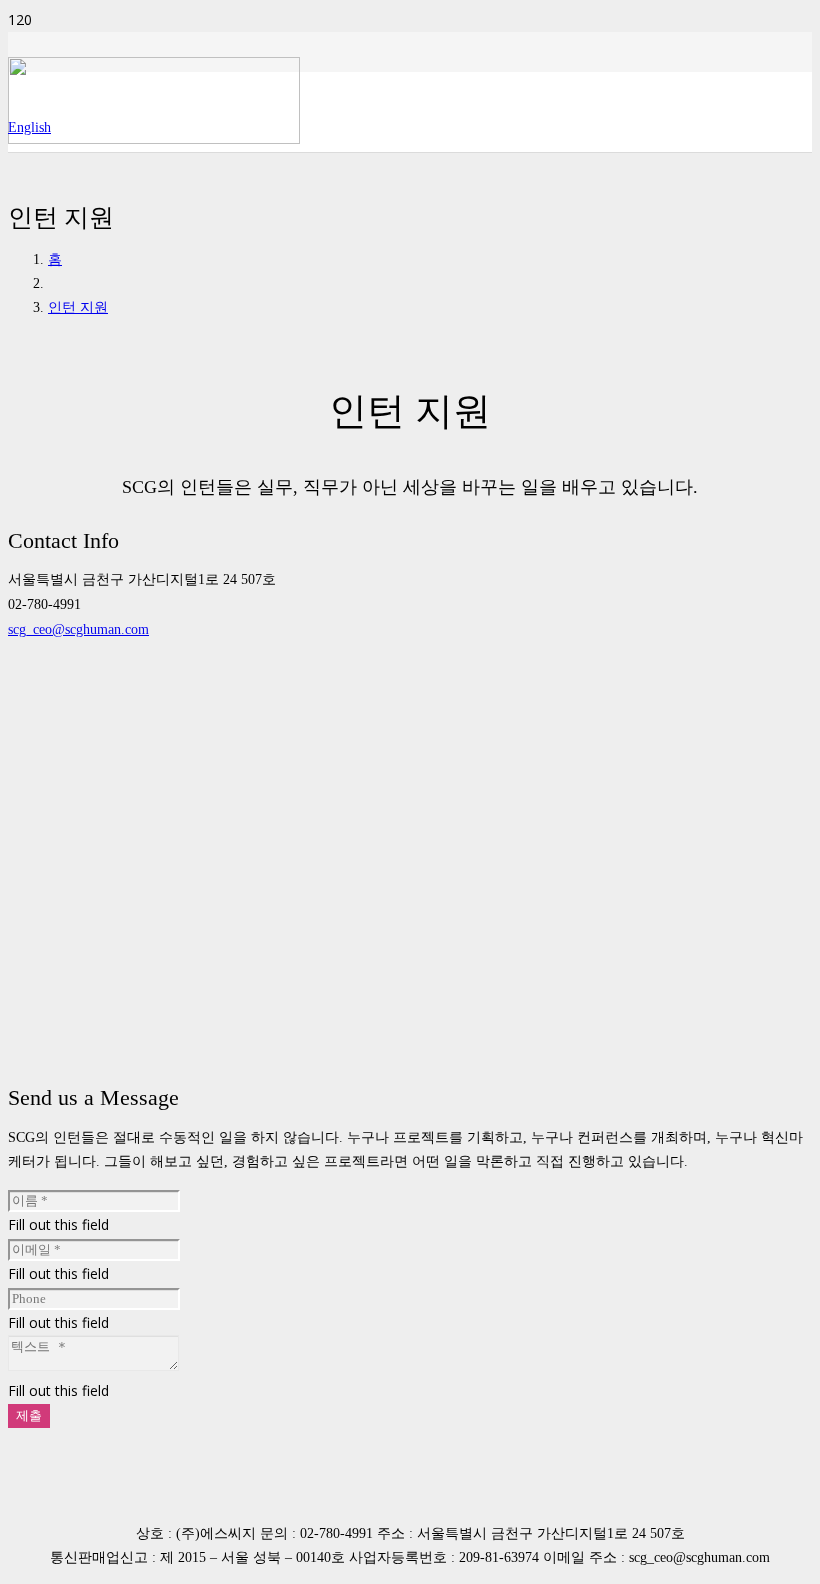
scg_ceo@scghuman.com (78, 629)
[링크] (154, 138)
